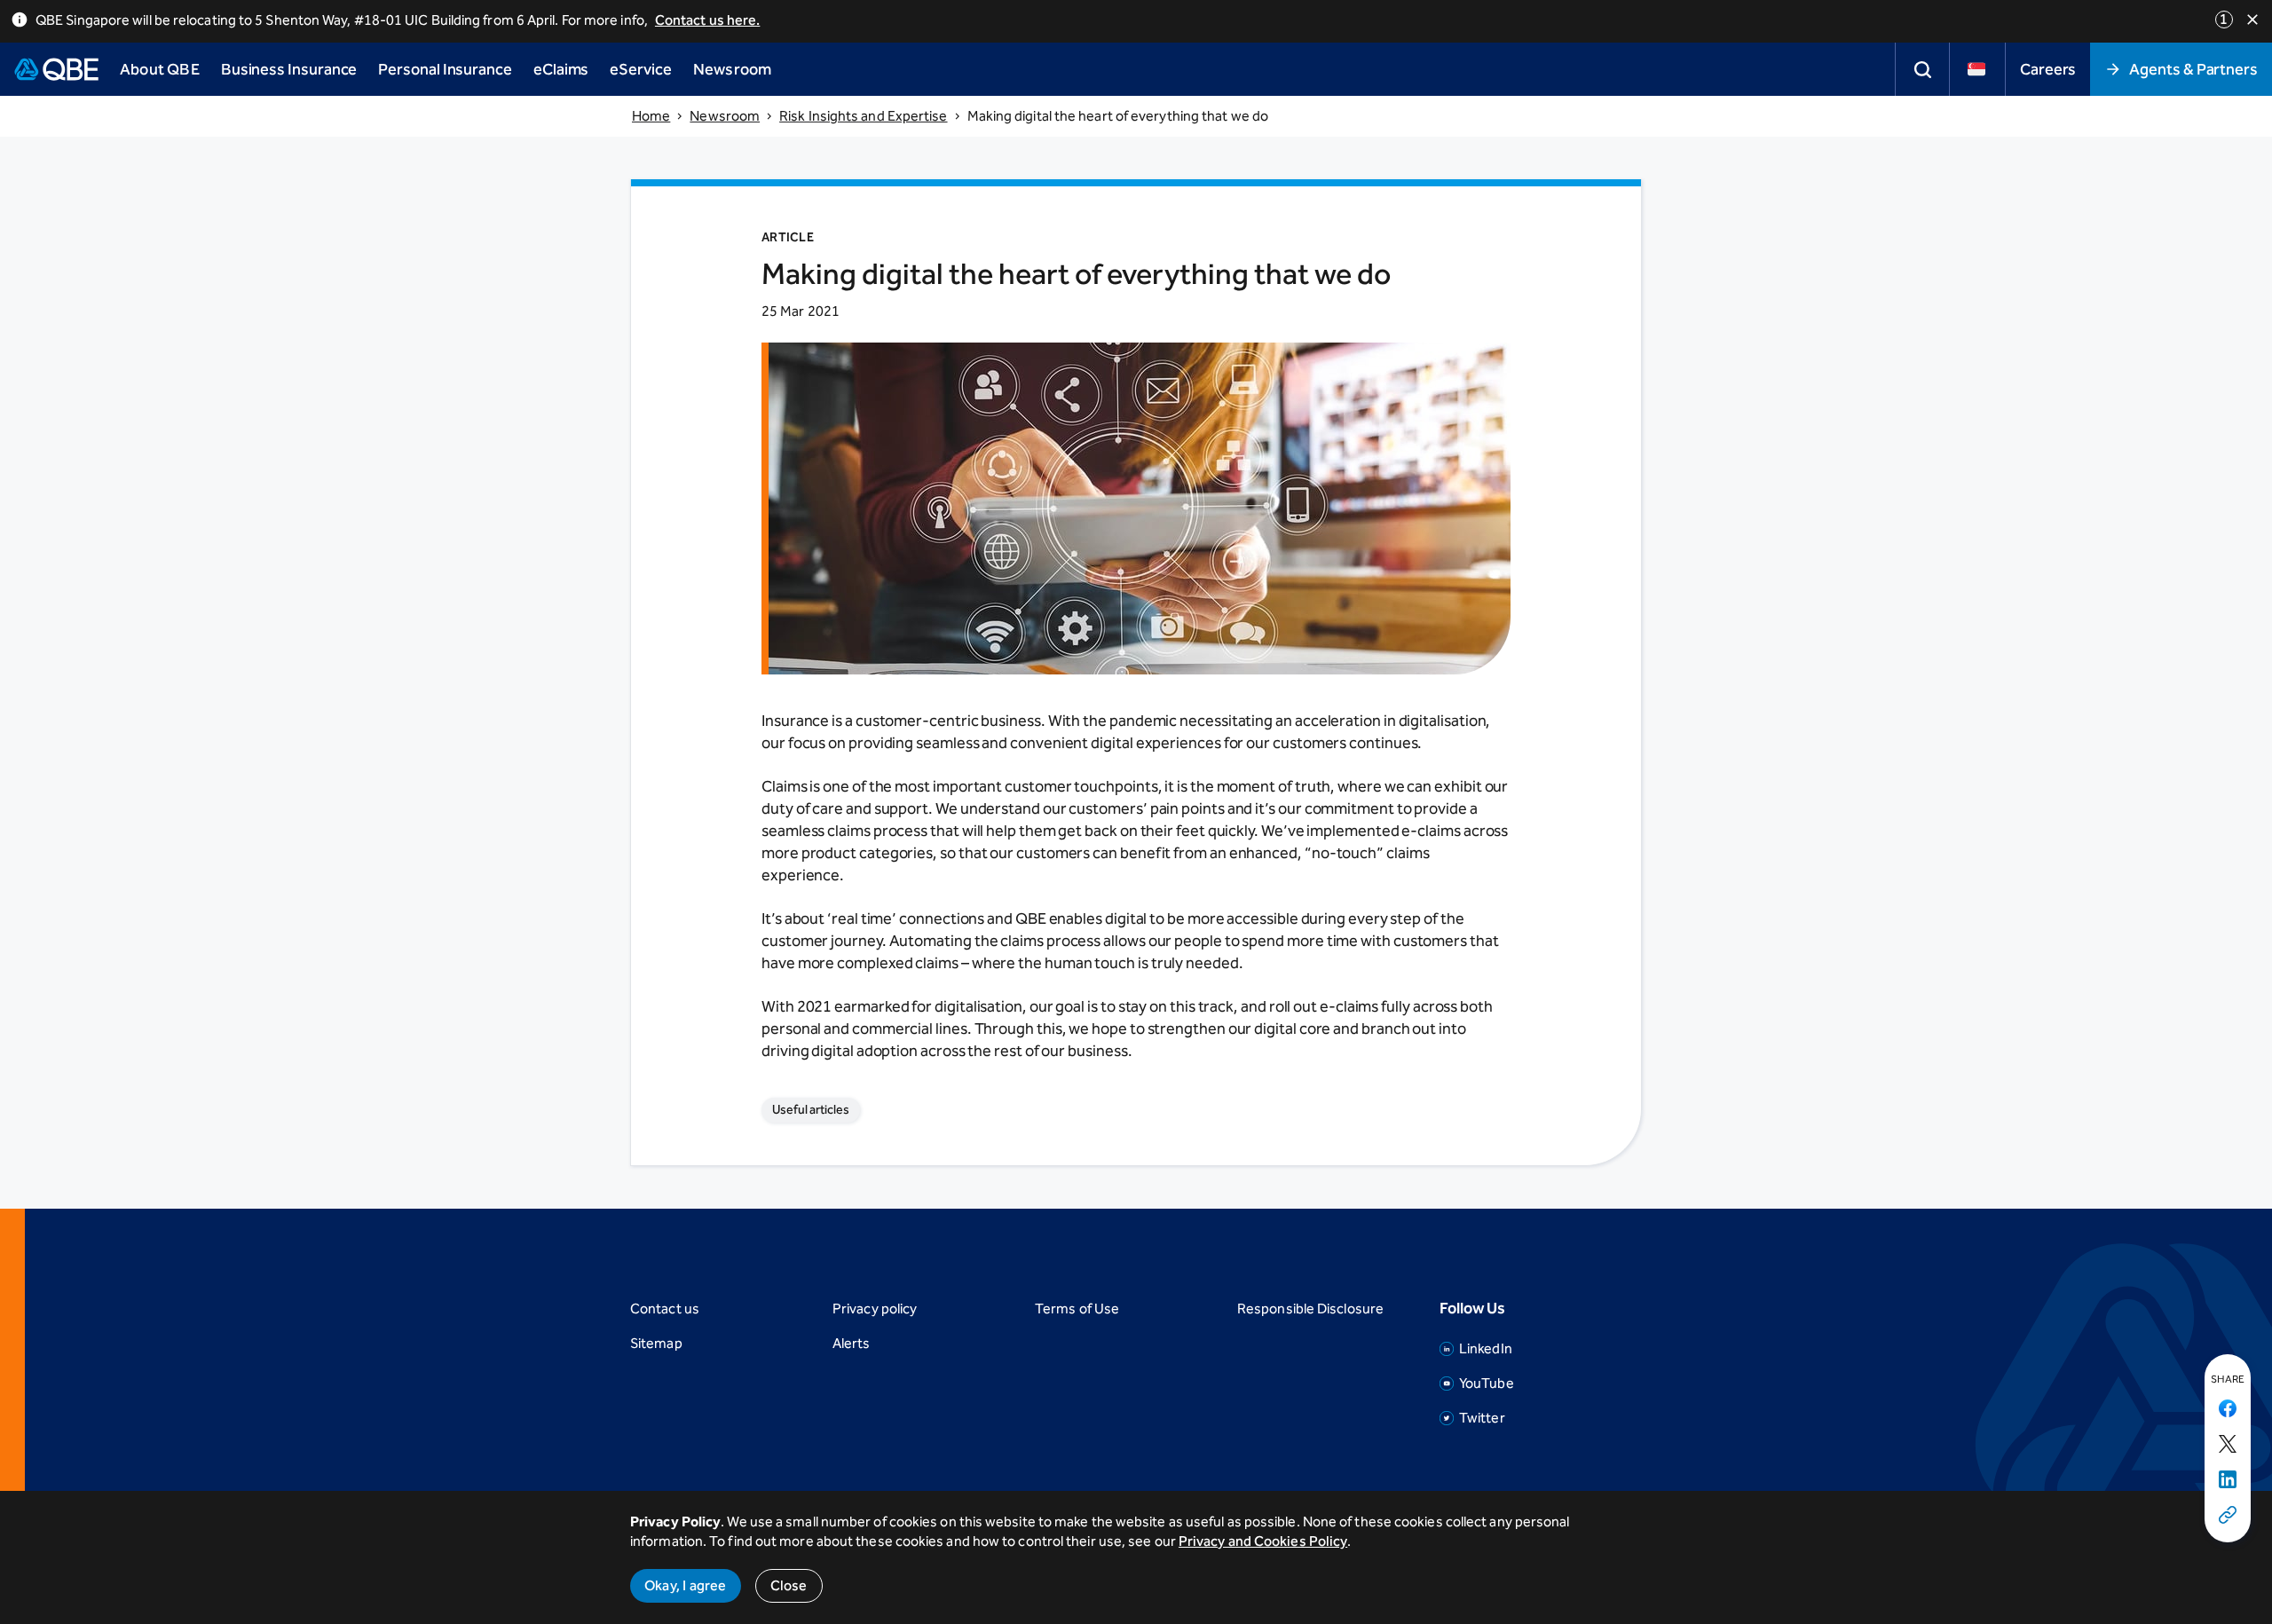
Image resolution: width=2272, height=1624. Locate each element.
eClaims (561, 69)
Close (789, 1585)
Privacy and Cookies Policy (1263, 1541)
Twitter (1482, 1418)
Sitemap (656, 1343)
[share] (2228, 1516)
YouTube (1487, 1383)
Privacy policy (875, 1309)
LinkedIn (1486, 1348)
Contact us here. (707, 20)
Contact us (665, 1309)
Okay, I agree (686, 1585)
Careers (2048, 69)
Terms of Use (1077, 1309)
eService (640, 69)
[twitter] (2228, 1445)
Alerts (852, 1343)
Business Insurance (289, 69)
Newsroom (725, 116)
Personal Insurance (445, 69)
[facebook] (2228, 1409)
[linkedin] (2228, 1480)
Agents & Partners (2193, 69)
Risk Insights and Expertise (863, 116)
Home (651, 116)
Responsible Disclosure (1310, 1309)
